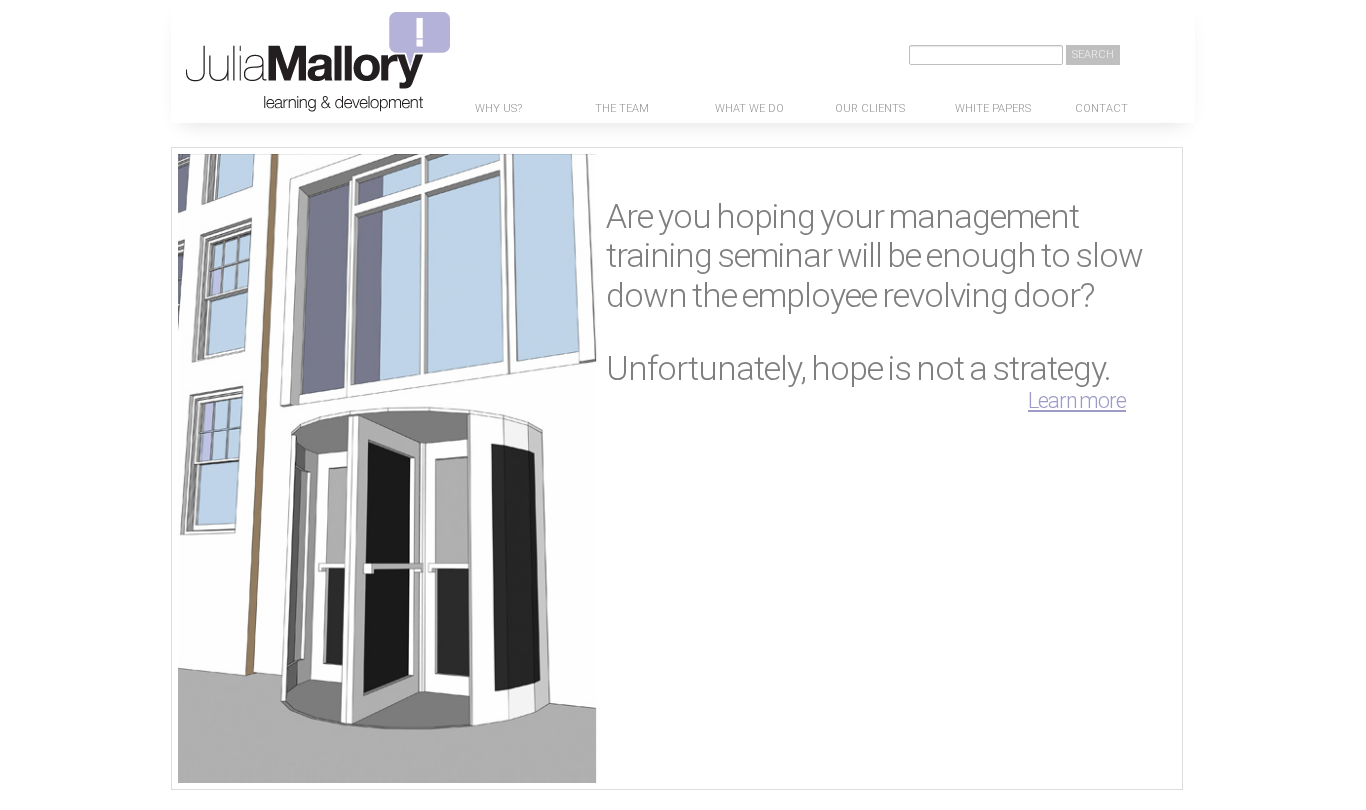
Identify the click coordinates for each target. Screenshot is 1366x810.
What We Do (749, 108)
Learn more (1077, 400)
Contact (1101, 108)
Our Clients (870, 108)
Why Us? (498, 108)
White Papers (993, 108)
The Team (622, 108)
